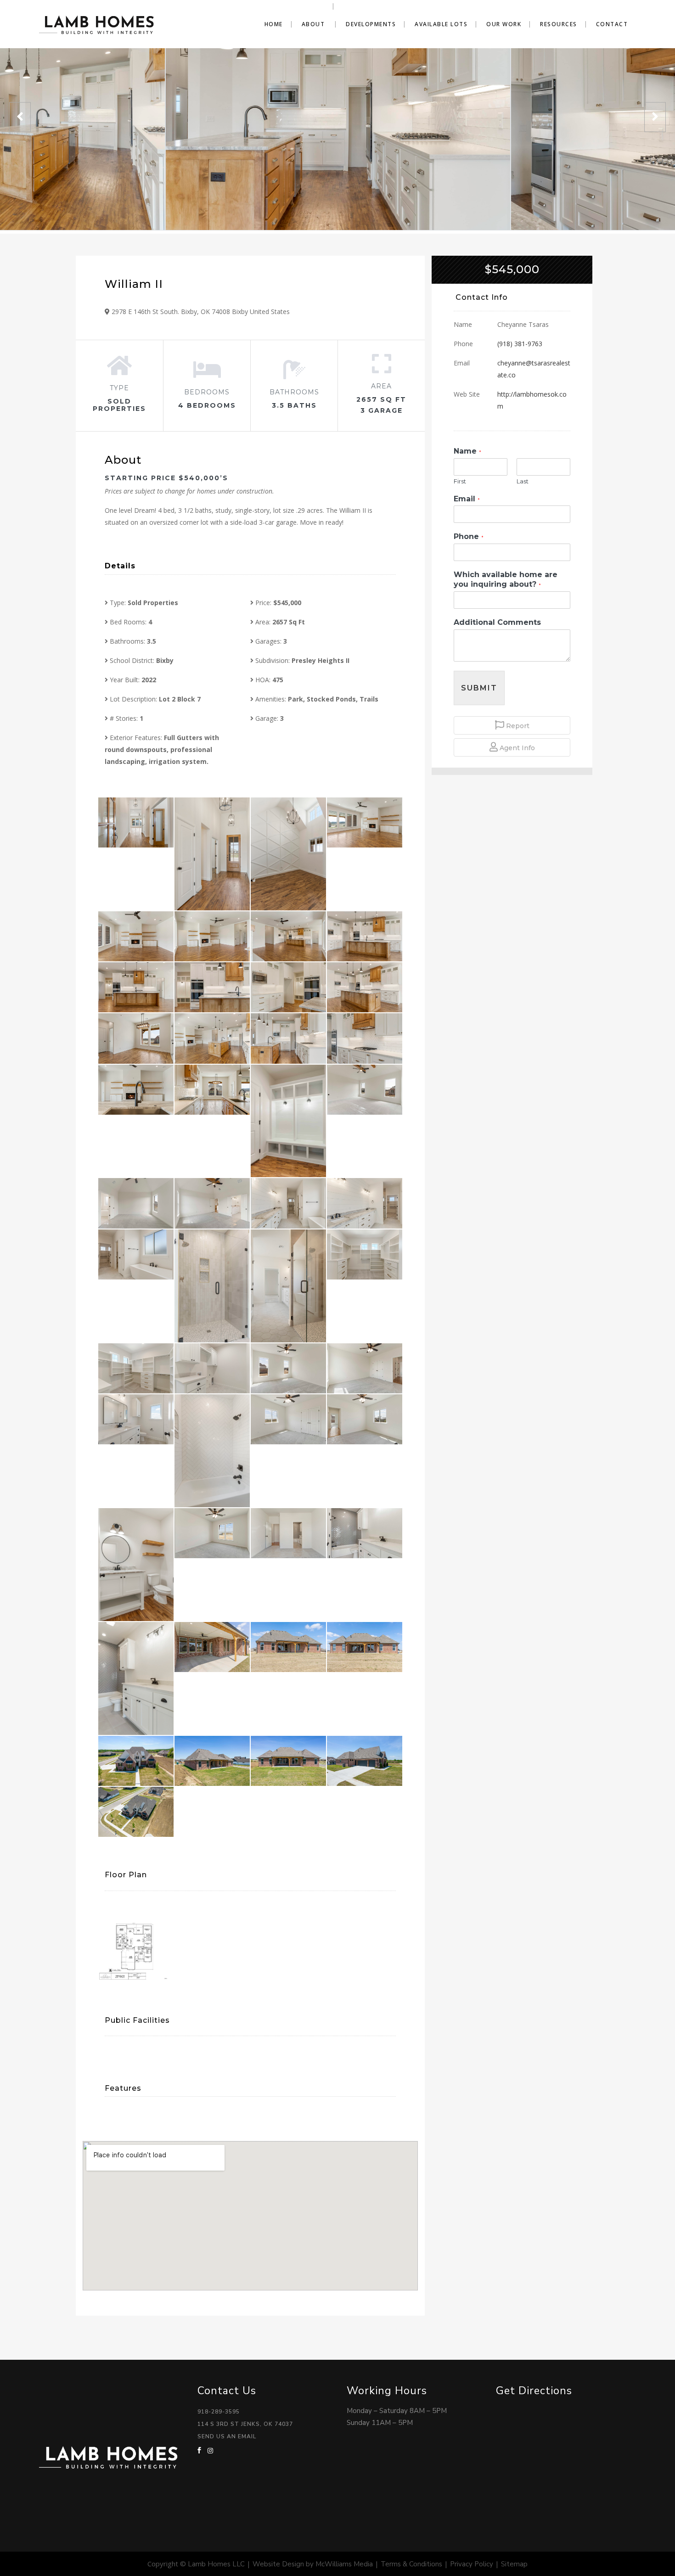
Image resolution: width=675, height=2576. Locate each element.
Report (517, 726)
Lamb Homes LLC (216, 2564)
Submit (479, 688)
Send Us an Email (227, 2436)
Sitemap (514, 2564)
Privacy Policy (472, 2564)
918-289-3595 (219, 2412)
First (460, 481)
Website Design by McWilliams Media (313, 2564)
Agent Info (516, 748)
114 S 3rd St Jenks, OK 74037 (245, 2424)
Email (467, 499)
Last (523, 481)
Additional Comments (497, 622)
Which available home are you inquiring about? (506, 579)
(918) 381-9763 (520, 344)
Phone (469, 536)
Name (467, 451)
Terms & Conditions (411, 2564)
